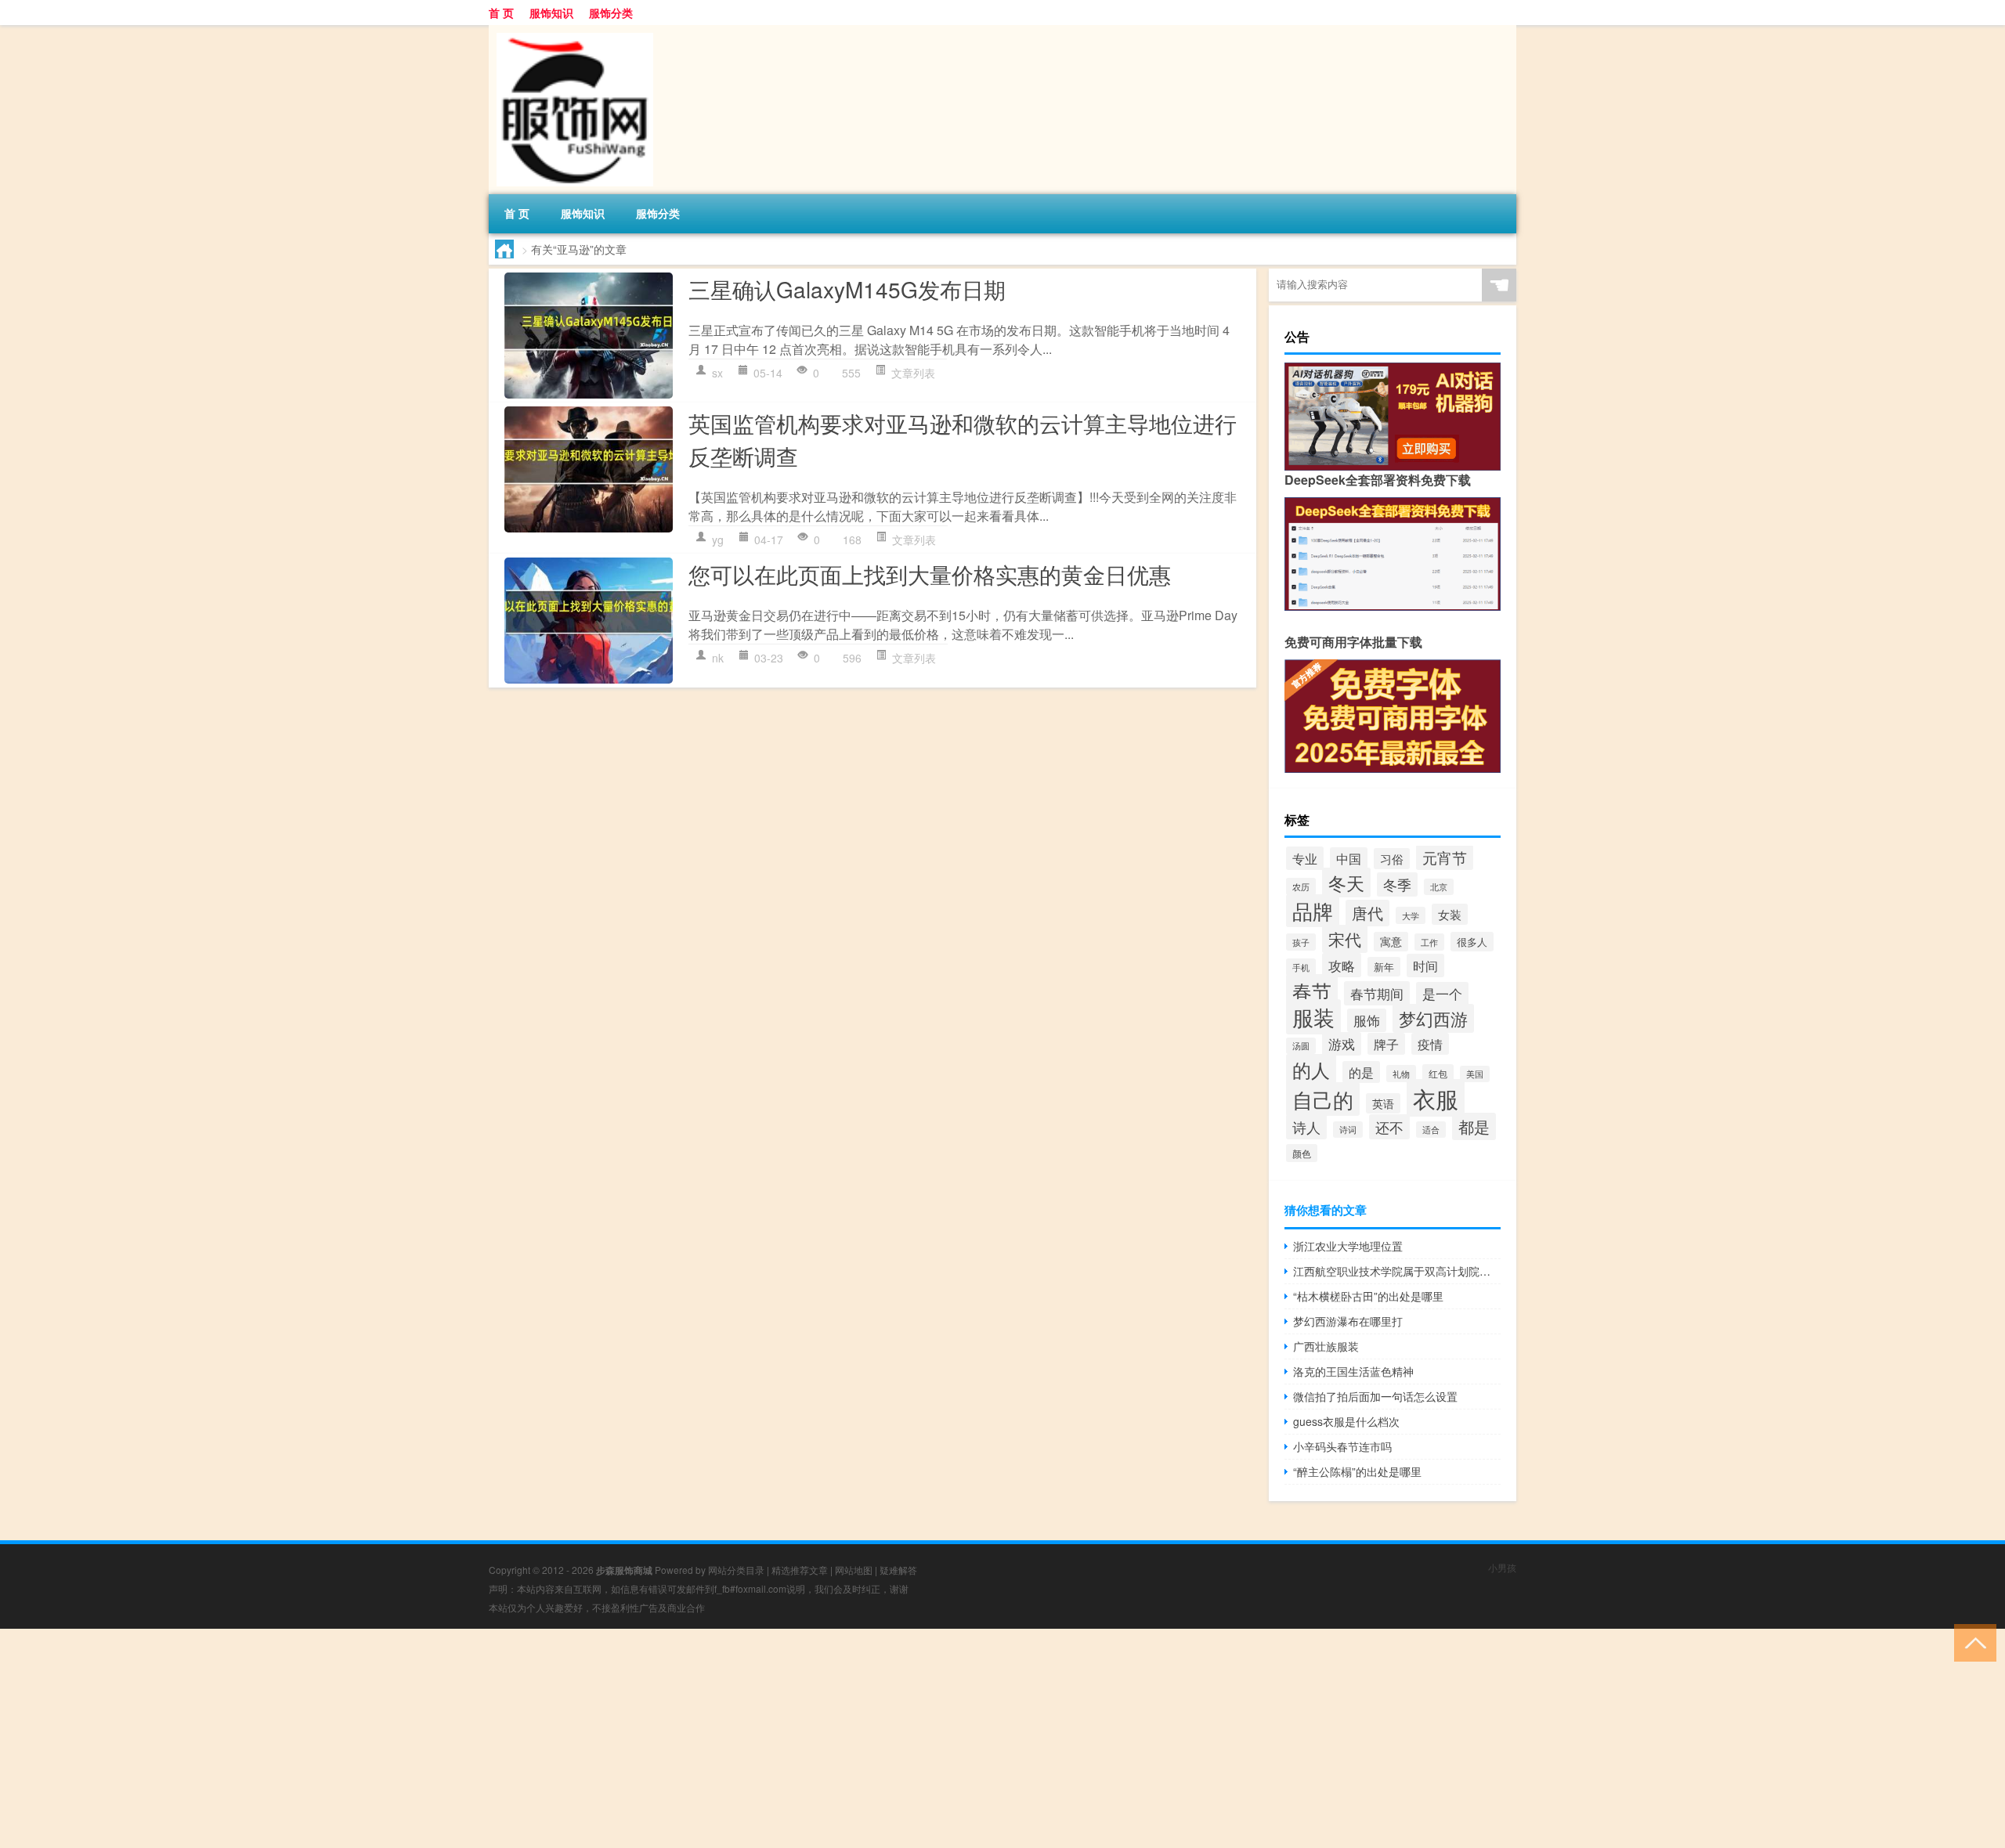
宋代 (1345, 939)
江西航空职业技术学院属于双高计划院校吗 (1397, 1271)
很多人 (1472, 942)
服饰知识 (551, 13)
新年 (1384, 967)
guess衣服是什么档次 (1346, 1421)
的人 (1311, 1070)
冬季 (1397, 884)
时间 (1425, 966)
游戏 (1342, 1044)
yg (718, 540)
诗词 (1348, 1130)
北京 (1439, 887)
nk (718, 658)
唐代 (1367, 913)
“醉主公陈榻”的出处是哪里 (1357, 1471)
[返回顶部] (1972, 1642)
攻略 (1342, 965)
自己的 (1323, 1099)
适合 (1431, 1130)
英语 (1383, 1103)
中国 (1349, 858)
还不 (1389, 1127)
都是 (1474, 1126)
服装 (1313, 1017)
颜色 (1302, 1153)
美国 (1475, 1074)
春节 (1312, 991)
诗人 (1306, 1127)
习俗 (1392, 859)
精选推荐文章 (800, 1570)
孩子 (1301, 942)
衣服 (1436, 1098)
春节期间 (1377, 993)
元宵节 (1445, 857)
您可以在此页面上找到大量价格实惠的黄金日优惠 (930, 574)
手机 (1301, 967)
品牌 (1313, 911)
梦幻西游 (1433, 1018)
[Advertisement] (470, 1738)
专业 (1305, 858)
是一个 (1442, 994)
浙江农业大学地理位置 (1348, 1246)
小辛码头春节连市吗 (1342, 1446)
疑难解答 (898, 1570)
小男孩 (1502, 1567)
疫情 (1430, 1044)
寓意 (1391, 942)
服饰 (1367, 1020)
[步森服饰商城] (571, 31)
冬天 (1346, 882)
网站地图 (854, 1570)
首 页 (501, 13)
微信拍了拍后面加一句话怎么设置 (1375, 1396)
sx (717, 373)
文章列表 (913, 373)
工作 (1429, 942)
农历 (1301, 886)
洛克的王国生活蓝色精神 (1353, 1371)
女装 (1450, 914)
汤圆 (1301, 1046)
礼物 (1401, 1074)
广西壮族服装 (1326, 1346)
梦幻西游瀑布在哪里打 (1348, 1321)
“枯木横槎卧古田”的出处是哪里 (1368, 1296)
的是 (1361, 1072)
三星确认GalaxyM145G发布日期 (847, 289)
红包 (1438, 1073)
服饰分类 (611, 13)
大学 (1411, 915)
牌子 (1386, 1044)
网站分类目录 (736, 1570)
